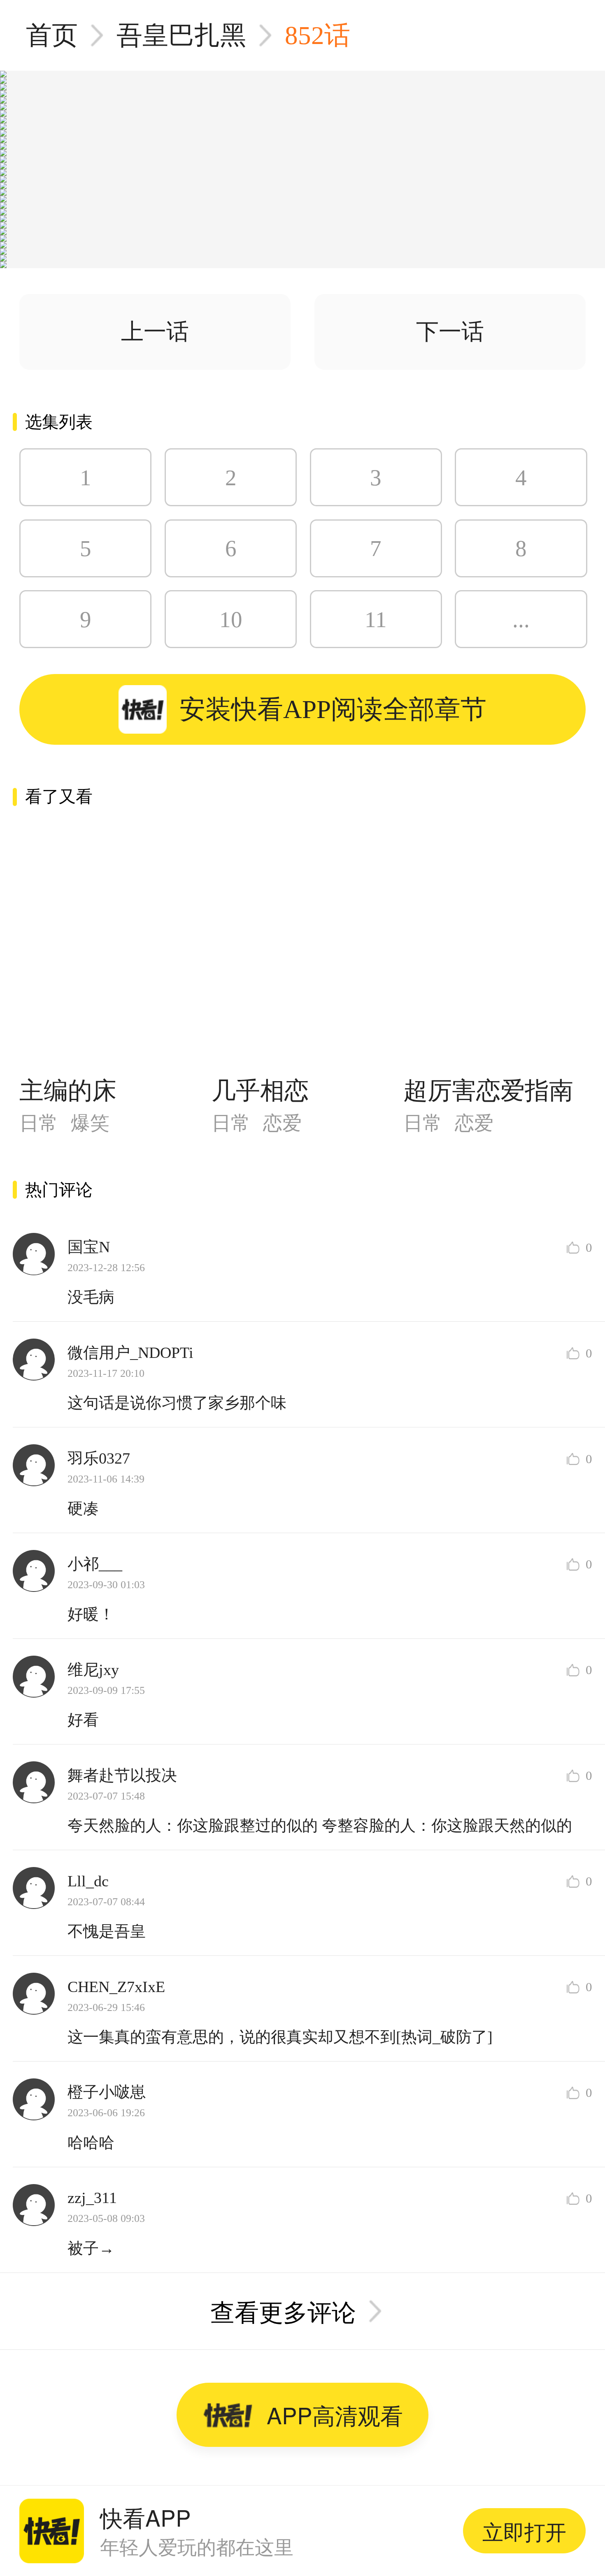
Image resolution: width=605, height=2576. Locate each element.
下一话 (450, 332)
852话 (318, 35)
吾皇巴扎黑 (181, 35)
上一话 (155, 332)
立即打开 (524, 2531)
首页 (52, 35)
